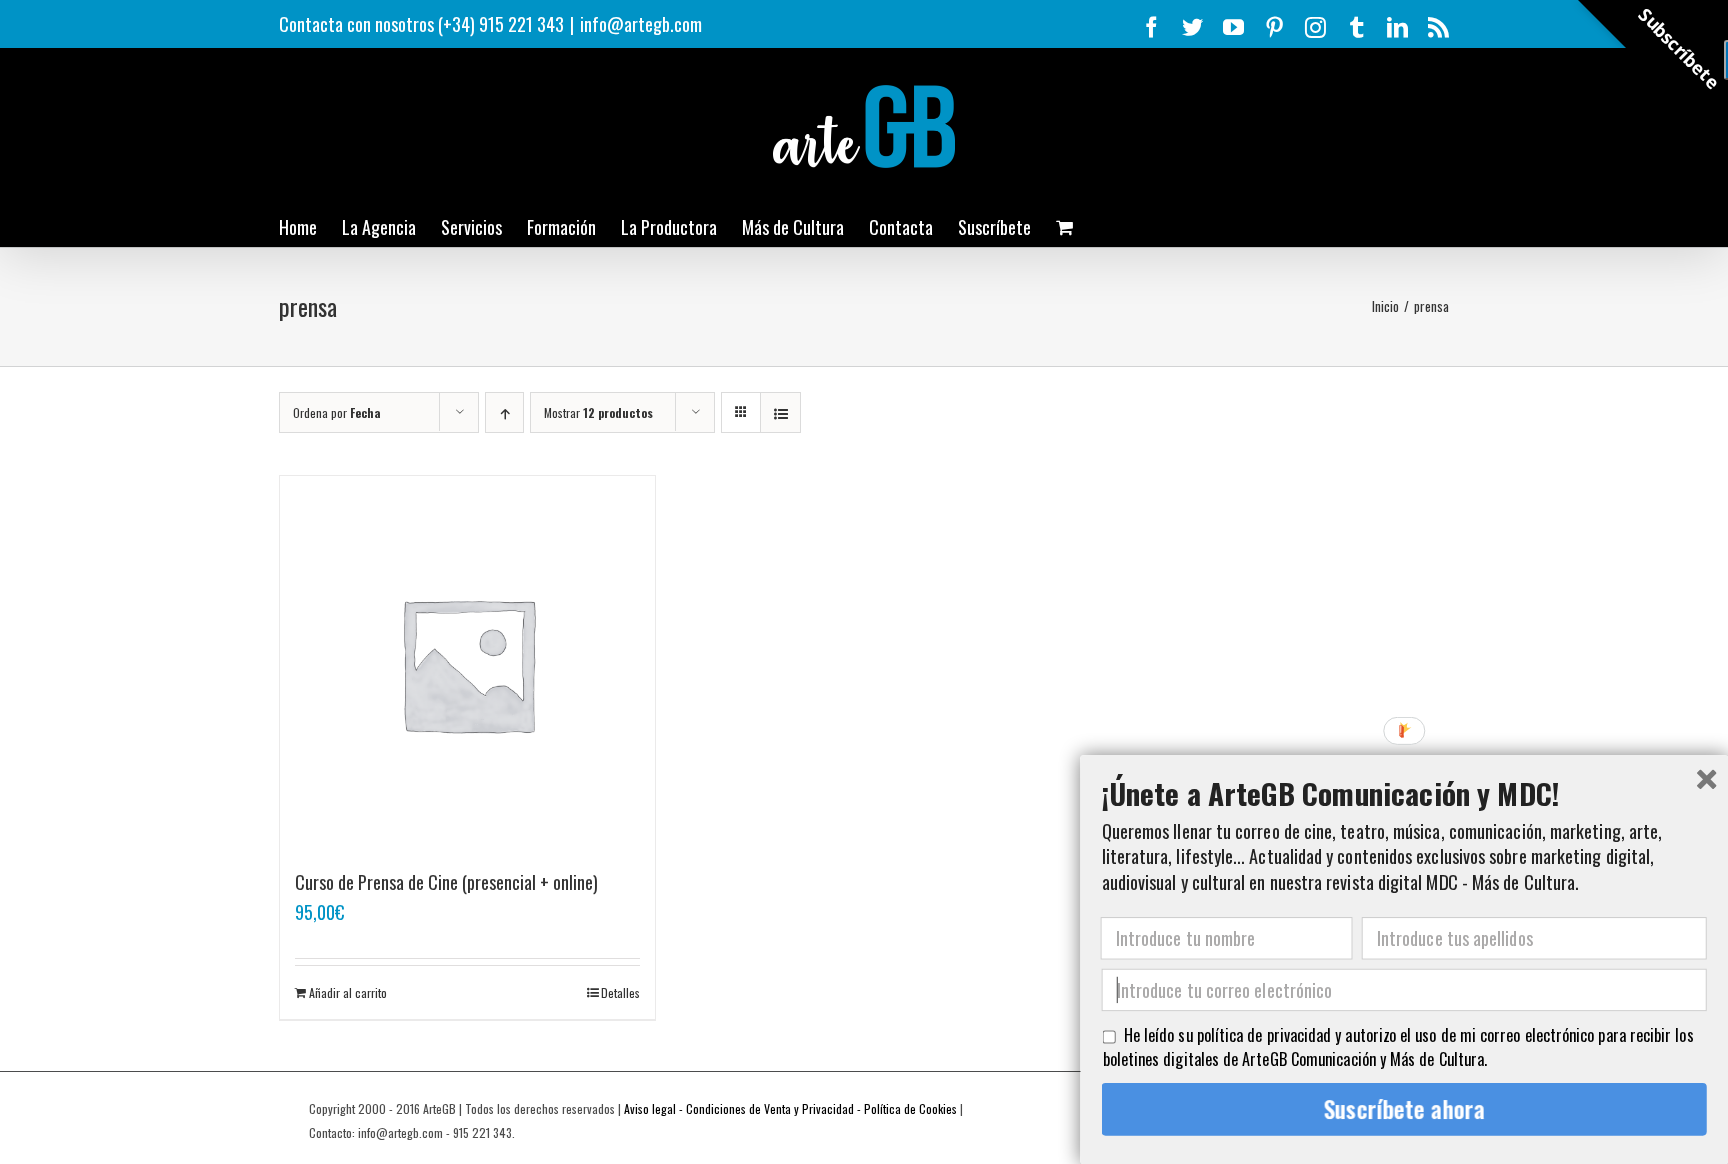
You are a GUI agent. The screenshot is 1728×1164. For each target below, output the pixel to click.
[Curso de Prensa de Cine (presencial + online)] (467, 663)
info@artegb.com (641, 24)
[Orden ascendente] (504, 412)
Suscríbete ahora (1404, 1109)
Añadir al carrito (348, 992)
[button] (1404, 791)
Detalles (620, 992)
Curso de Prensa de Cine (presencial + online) (446, 882)
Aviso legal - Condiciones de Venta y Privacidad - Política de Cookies (790, 1108)
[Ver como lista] (780, 412)
